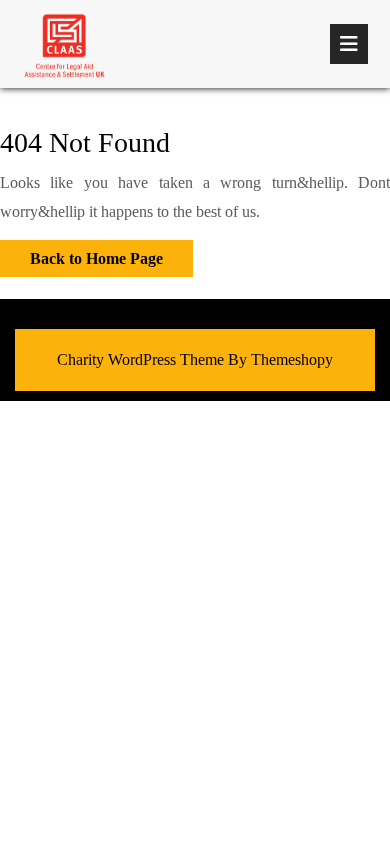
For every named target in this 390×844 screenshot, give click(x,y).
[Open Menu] (349, 44)
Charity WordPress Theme (140, 359)
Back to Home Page (81, 253)
